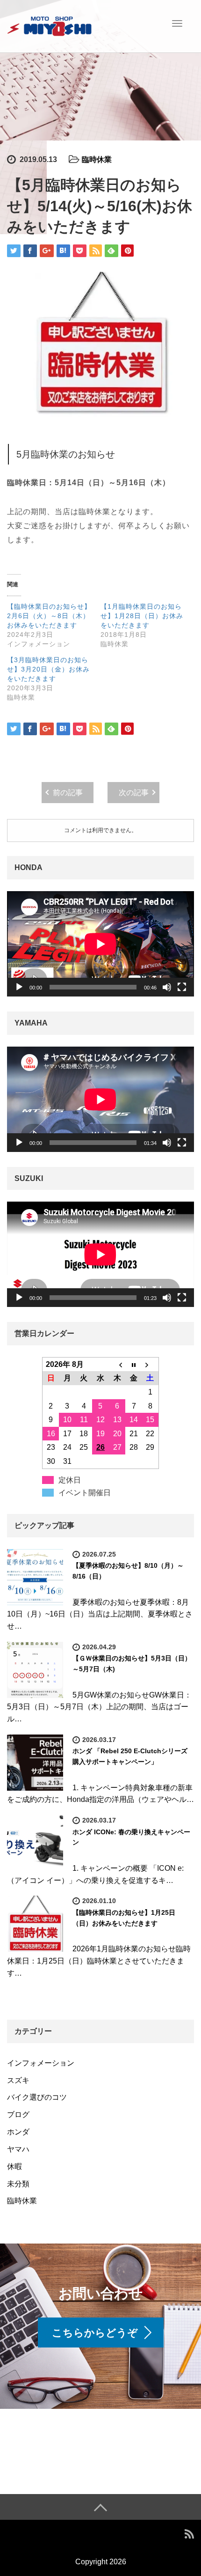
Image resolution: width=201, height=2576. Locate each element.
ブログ (18, 2115)
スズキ (18, 2080)
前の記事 (68, 793)
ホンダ (18, 2132)
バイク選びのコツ (37, 2097)
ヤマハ (18, 2149)
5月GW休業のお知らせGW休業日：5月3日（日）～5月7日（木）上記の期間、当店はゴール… (99, 1707)
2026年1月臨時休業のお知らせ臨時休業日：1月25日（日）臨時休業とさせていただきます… (99, 1961)
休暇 (14, 2166)
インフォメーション (41, 2063)
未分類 (18, 2184)
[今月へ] (134, 1364)
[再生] (19, 987)
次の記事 (134, 793)
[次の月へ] (151, 1364)
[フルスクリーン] (182, 987)
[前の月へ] (117, 1364)
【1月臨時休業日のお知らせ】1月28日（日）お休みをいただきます (142, 616)
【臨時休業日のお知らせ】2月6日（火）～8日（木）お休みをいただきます (49, 616)
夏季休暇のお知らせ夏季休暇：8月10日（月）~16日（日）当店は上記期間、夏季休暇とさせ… (100, 1614)
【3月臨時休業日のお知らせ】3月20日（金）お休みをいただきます (48, 669)
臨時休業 (97, 159)
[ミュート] (167, 987)
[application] (100, 944)
